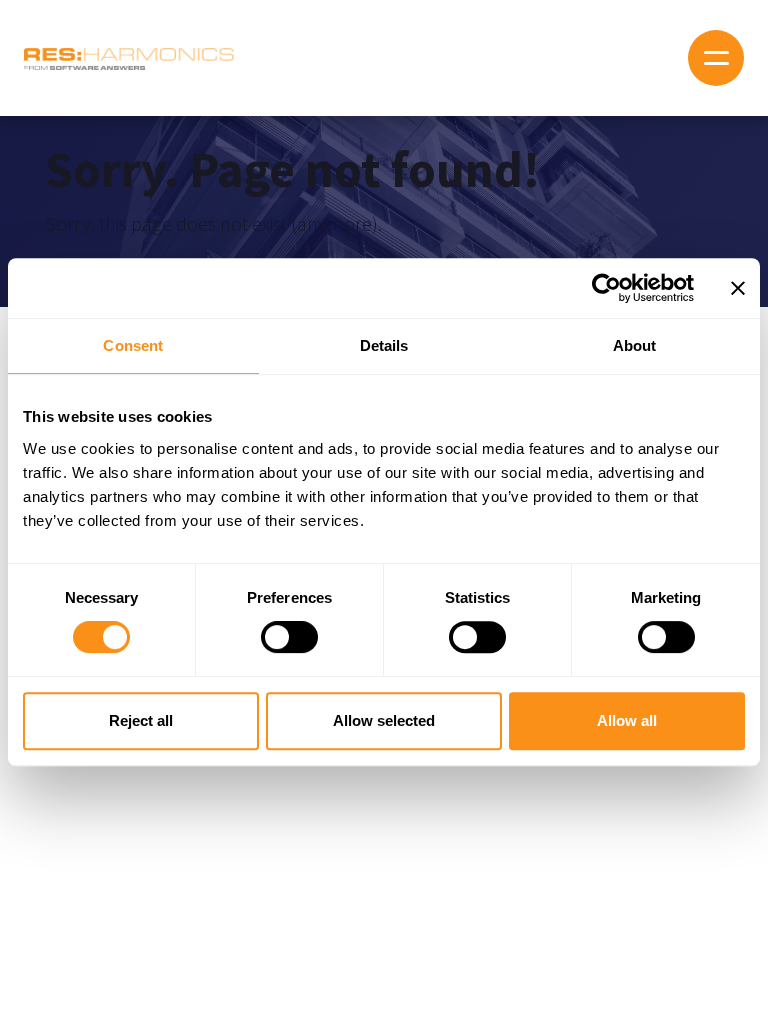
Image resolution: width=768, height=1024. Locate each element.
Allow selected (384, 720)
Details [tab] (384, 345)
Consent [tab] (133, 345)
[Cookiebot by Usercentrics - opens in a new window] (606, 288)
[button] (716, 58)
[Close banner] (738, 288)
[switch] (289, 637)
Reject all (141, 720)
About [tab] (635, 345)
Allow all (627, 720)
